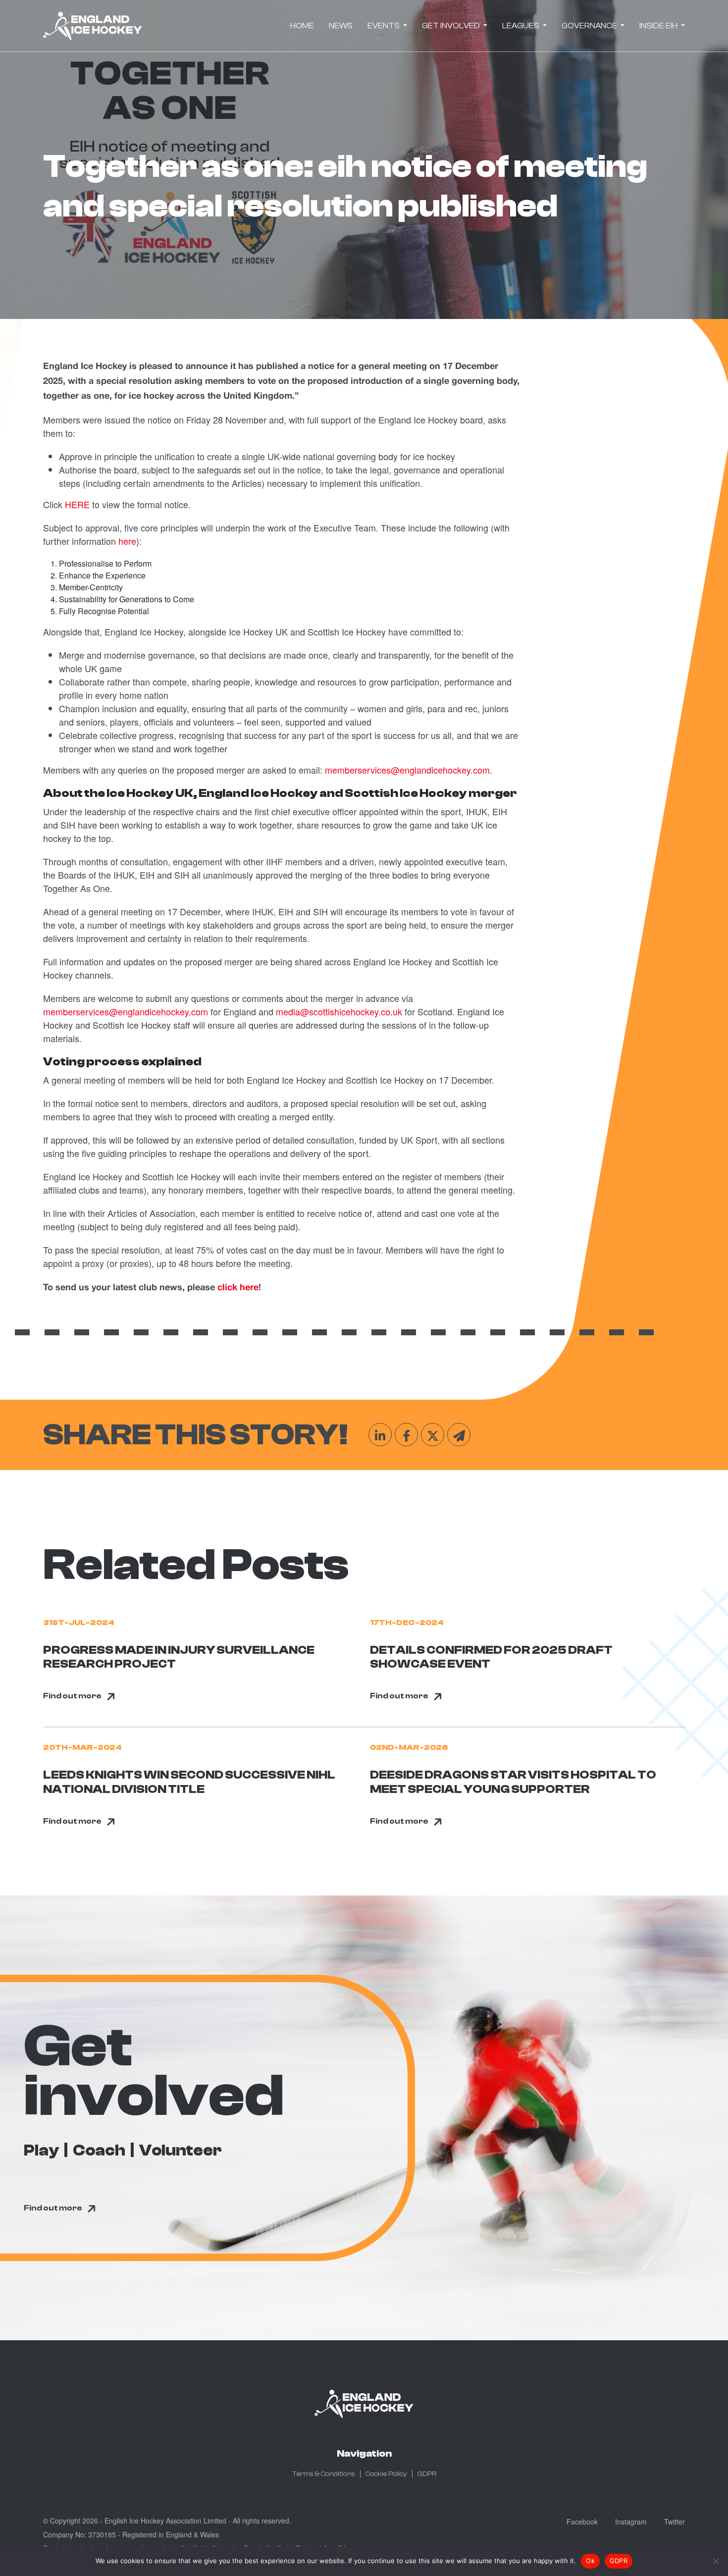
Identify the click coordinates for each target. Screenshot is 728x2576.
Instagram (631, 2522)
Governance (590, 26)
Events (384, 26)
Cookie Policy (386, 2474)
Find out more (72, 1696)
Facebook (582, 2522)
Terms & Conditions (324, 2474)
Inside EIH (659, 26)
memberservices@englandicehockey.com (126, 1011)
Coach (99, 2151)
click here (238, 1288)
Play (41, 2151)
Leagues (521, 26)
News (341, 26)
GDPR (427, 2474)
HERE (77, 504)
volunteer (181, 2151)
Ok (590, 2561)
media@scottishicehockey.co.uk (339, 1011)
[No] (716, 2561)
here (127, 541)
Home (302, 26)
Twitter (675, 2522)
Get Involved (452, 26)
